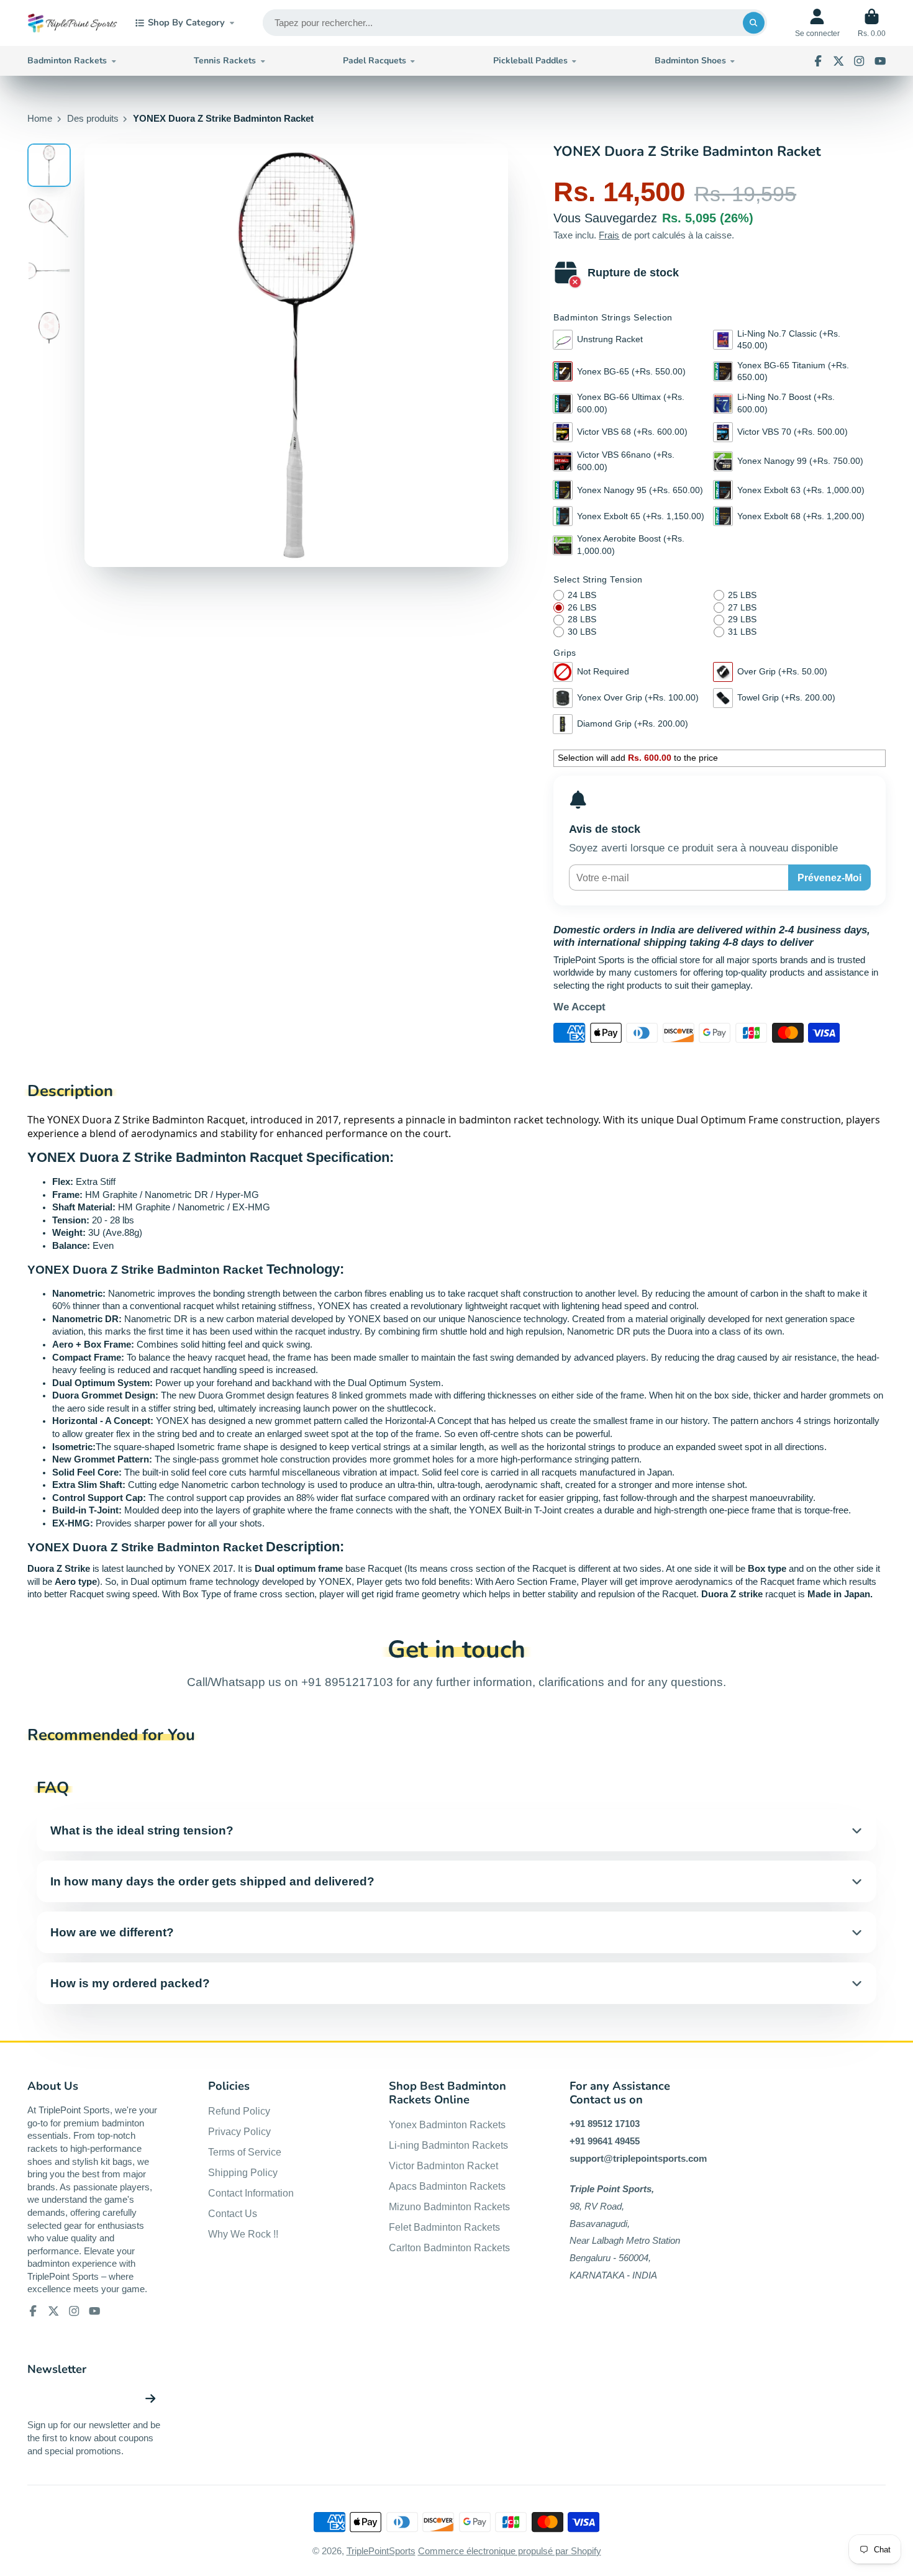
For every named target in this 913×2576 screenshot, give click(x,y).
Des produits (93, 119)
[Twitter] (838, 61)
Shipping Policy (243, 2172)
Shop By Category (186, 22)
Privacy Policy (239, 2131)
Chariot (872, 23)
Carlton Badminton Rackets (449, 2247)
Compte (817, 23)
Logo (72, 23)
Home (40, 119)
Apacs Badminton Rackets (447, 2186)
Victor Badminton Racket (443, 2166)
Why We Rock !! (243, 2234)
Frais (609, 235)
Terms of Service (245, 2152)
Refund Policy (239, 2111)
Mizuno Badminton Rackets (449, 2206)
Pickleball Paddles (530, 61)
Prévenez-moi (829, 878)
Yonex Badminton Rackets (447, 2125)
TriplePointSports (381, 2551)
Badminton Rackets (67, 61)
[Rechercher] (754, 23)
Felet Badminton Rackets (444, 2227)
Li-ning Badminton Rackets (448, 2145)
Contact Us (233, 2213)
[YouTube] (880, 61)
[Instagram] (859, 61)
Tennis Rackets (225, 61)
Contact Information (251, 2193)
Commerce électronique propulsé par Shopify (510, 2551)
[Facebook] (818, 61)
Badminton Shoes (690, 61)
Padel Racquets (375, 61)
